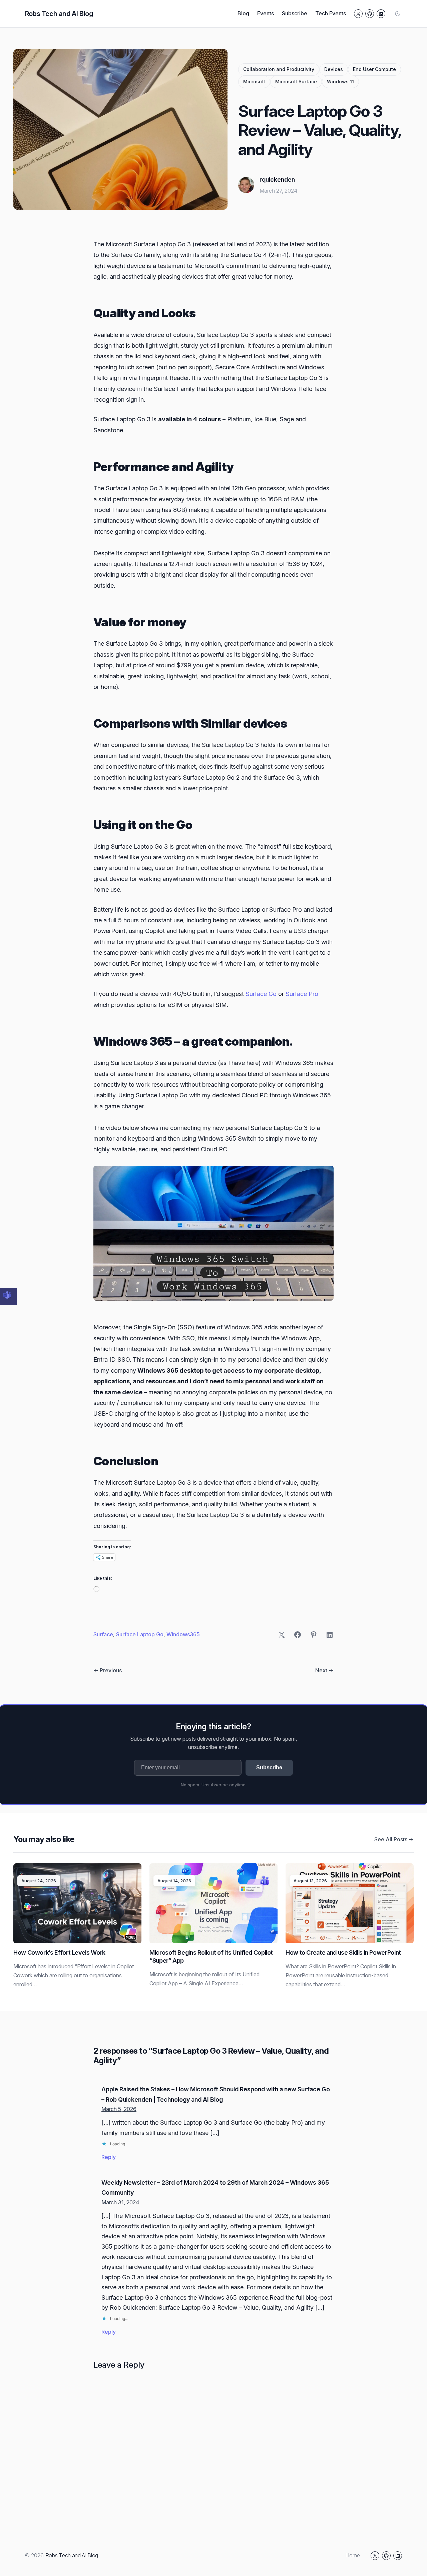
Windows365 (183, 1634)
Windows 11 (340, 81)
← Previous (108, 1670)
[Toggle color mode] (398, 14)
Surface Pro (302, 994)
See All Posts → (394, 1839)
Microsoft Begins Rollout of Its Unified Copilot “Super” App (211, 1956)
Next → (324, 1670)
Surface (103, 1634)
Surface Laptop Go (140, 1634)
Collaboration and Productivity (279, 69)
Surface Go (262, 994)
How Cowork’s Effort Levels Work (59, 1952)
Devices (334, 69)
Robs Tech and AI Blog (59, 14)
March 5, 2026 (119, 2109)
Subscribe (269, 1767)
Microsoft (254, 81)
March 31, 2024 (120, 2202)
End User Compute (374, 69)
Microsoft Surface (296, 81)
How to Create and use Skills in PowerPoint (343, 1952)
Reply (109, 2157)
